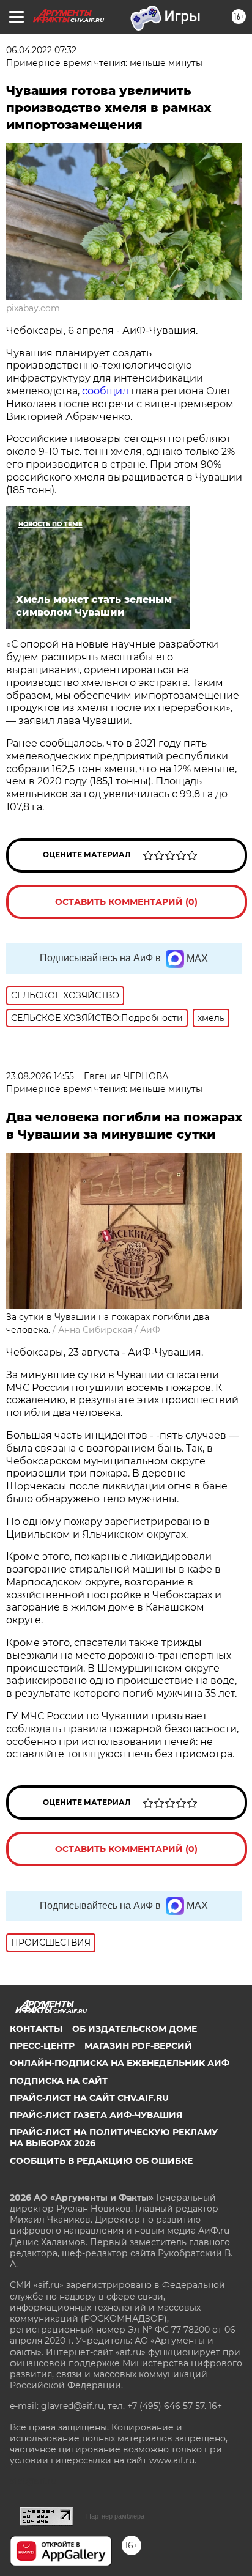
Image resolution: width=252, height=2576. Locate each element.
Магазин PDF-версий (138, 2046)
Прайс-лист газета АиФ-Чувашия (96, 2115)
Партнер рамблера (115, 2516)
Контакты (36, 2029)
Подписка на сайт (59, 2081)
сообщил (105, 391)
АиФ (150, 1330)
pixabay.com (33, 308)
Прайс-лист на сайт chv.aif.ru (89, 2098)
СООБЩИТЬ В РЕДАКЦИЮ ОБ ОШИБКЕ (101, 2161)
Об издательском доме (135, 2029)
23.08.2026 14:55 (40, 1076)
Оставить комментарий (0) (126, 902)
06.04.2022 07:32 (41, 50)
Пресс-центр (42, 2046)
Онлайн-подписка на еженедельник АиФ (120, 2063)
